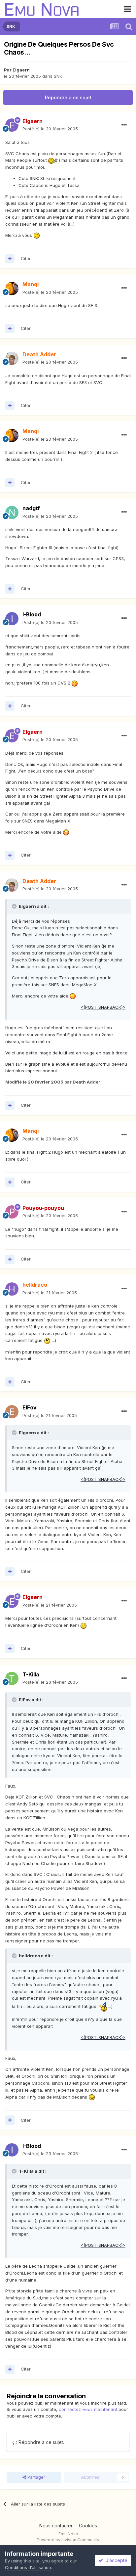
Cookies (88, 2526)
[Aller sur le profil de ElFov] (12, 1412)
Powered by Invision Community (68, 2540)
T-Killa (31, 1674)
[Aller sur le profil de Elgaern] (12, 125)
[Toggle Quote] (15, 906)
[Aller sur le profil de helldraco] (12, 1289)
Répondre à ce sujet (68, 97)
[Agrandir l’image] (53, 160)
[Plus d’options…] (124, 125)
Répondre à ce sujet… (42, 2442)
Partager (36, 2477)
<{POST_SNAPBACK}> (103, 1007)
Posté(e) (50, 129)
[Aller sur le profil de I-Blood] (12, 619)
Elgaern (21, 70)
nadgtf (31, 508)
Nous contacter (56, 2526)
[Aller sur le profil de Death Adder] (12, 358)
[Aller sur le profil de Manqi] (12, 289)
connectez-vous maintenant (88, 2409)
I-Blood (32, 614)
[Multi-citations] (10, 259)
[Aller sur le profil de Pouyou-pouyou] (12, 1212)
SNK (58, 76)
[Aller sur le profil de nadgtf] (12, 512)
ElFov (30, 1407)
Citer (26, 258)
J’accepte (115, 2560)
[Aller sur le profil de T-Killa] (12, 1678)
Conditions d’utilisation (28, 2567)
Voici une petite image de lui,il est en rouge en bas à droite (66, 1053)
